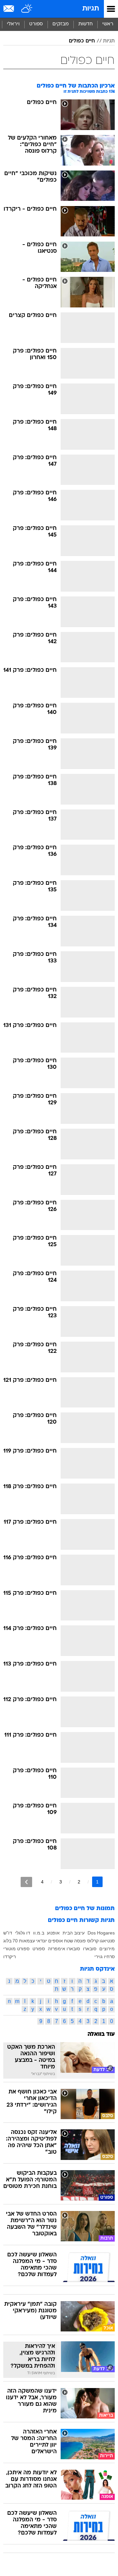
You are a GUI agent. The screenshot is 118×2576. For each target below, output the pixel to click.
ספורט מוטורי (16, 1949)
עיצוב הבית (74, 1933)
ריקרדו (10, 1957)
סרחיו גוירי (105, 1957)
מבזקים (61, 24)
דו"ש (8, 1933)
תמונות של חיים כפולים (85, 1909)
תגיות (91, 9)
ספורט (36, 24)
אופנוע (53, 1933)
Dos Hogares (101, 1933)
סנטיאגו (107, 1941)
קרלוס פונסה (86, 1941)
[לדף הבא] (26, 1882)
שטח (69, 1941)
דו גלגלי (23, 1933)
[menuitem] (85, 24)
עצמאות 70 (24, 1941)
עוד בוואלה (101, 2034)
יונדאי (42, 1941)
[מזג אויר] (27, 9)
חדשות (86, 24)
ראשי (108, 24)
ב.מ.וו (39, 1933)
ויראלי (13, 24)
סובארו (90, 1949)
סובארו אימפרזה (64, 1949)
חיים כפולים (82, 41)
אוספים (56, 1941)
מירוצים (107, 1949)
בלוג (7, 1941)
